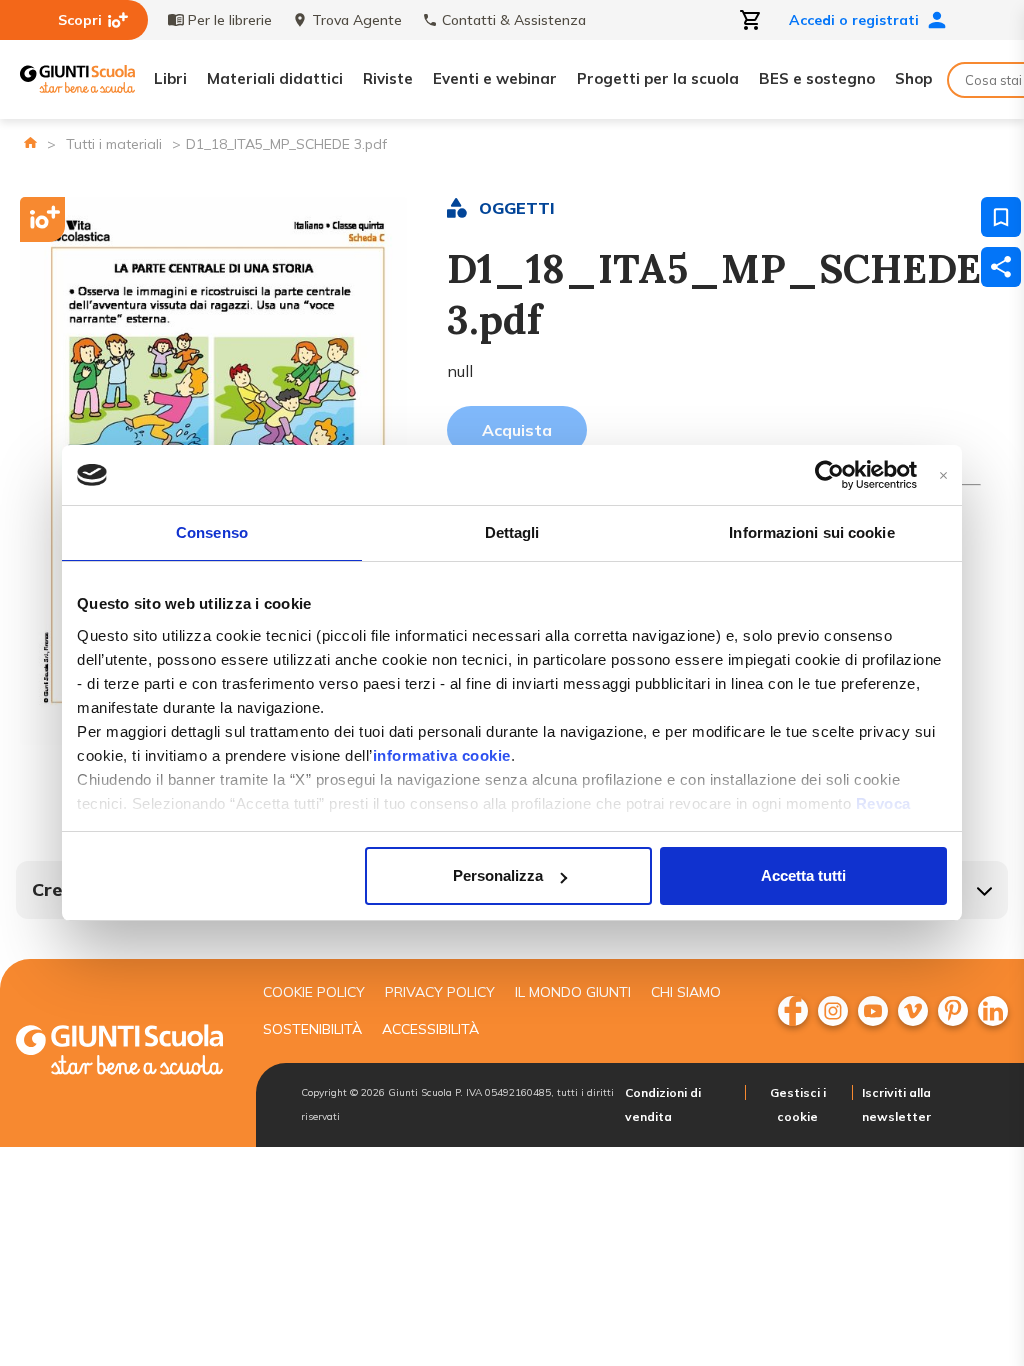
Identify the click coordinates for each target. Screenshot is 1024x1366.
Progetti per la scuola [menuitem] (658, 78)
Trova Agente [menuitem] (357, 20)
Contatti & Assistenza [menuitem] (514, 20)
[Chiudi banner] (943, 475)
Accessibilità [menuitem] (430, 1029)
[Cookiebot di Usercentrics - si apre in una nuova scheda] (829, 475)
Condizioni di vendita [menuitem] (663, 1104)
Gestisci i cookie (798, 1104)
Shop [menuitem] (913, 78)
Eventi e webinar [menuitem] (495, 78)
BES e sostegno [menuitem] (817, 78)
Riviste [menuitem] (388, 78)
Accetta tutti (803, 875)
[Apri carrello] (751, 20)
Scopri (80, 20)
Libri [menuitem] (170, 78)
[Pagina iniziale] (30, 142)
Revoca (883, 803)
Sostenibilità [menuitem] (312, 1029)
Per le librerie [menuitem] (230, 20)
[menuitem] (793, 1011)
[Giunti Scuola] (77, 79)
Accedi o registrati (854, 20)
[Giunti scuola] (119, 1052)
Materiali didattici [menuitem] (275, 78)
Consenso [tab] (212, 532)
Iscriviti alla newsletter (896, 1104)
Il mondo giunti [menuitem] (573, 992)
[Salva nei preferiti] (1001, 217)
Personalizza (498, 875)
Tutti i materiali (114, 144)
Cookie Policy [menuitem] (314, 992)
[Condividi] (1001, 267)
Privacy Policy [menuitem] (440, 992)
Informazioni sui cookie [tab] (811, 532)
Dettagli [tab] (512, 532)
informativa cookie (442, 755)
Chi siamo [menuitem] (686, 992)
